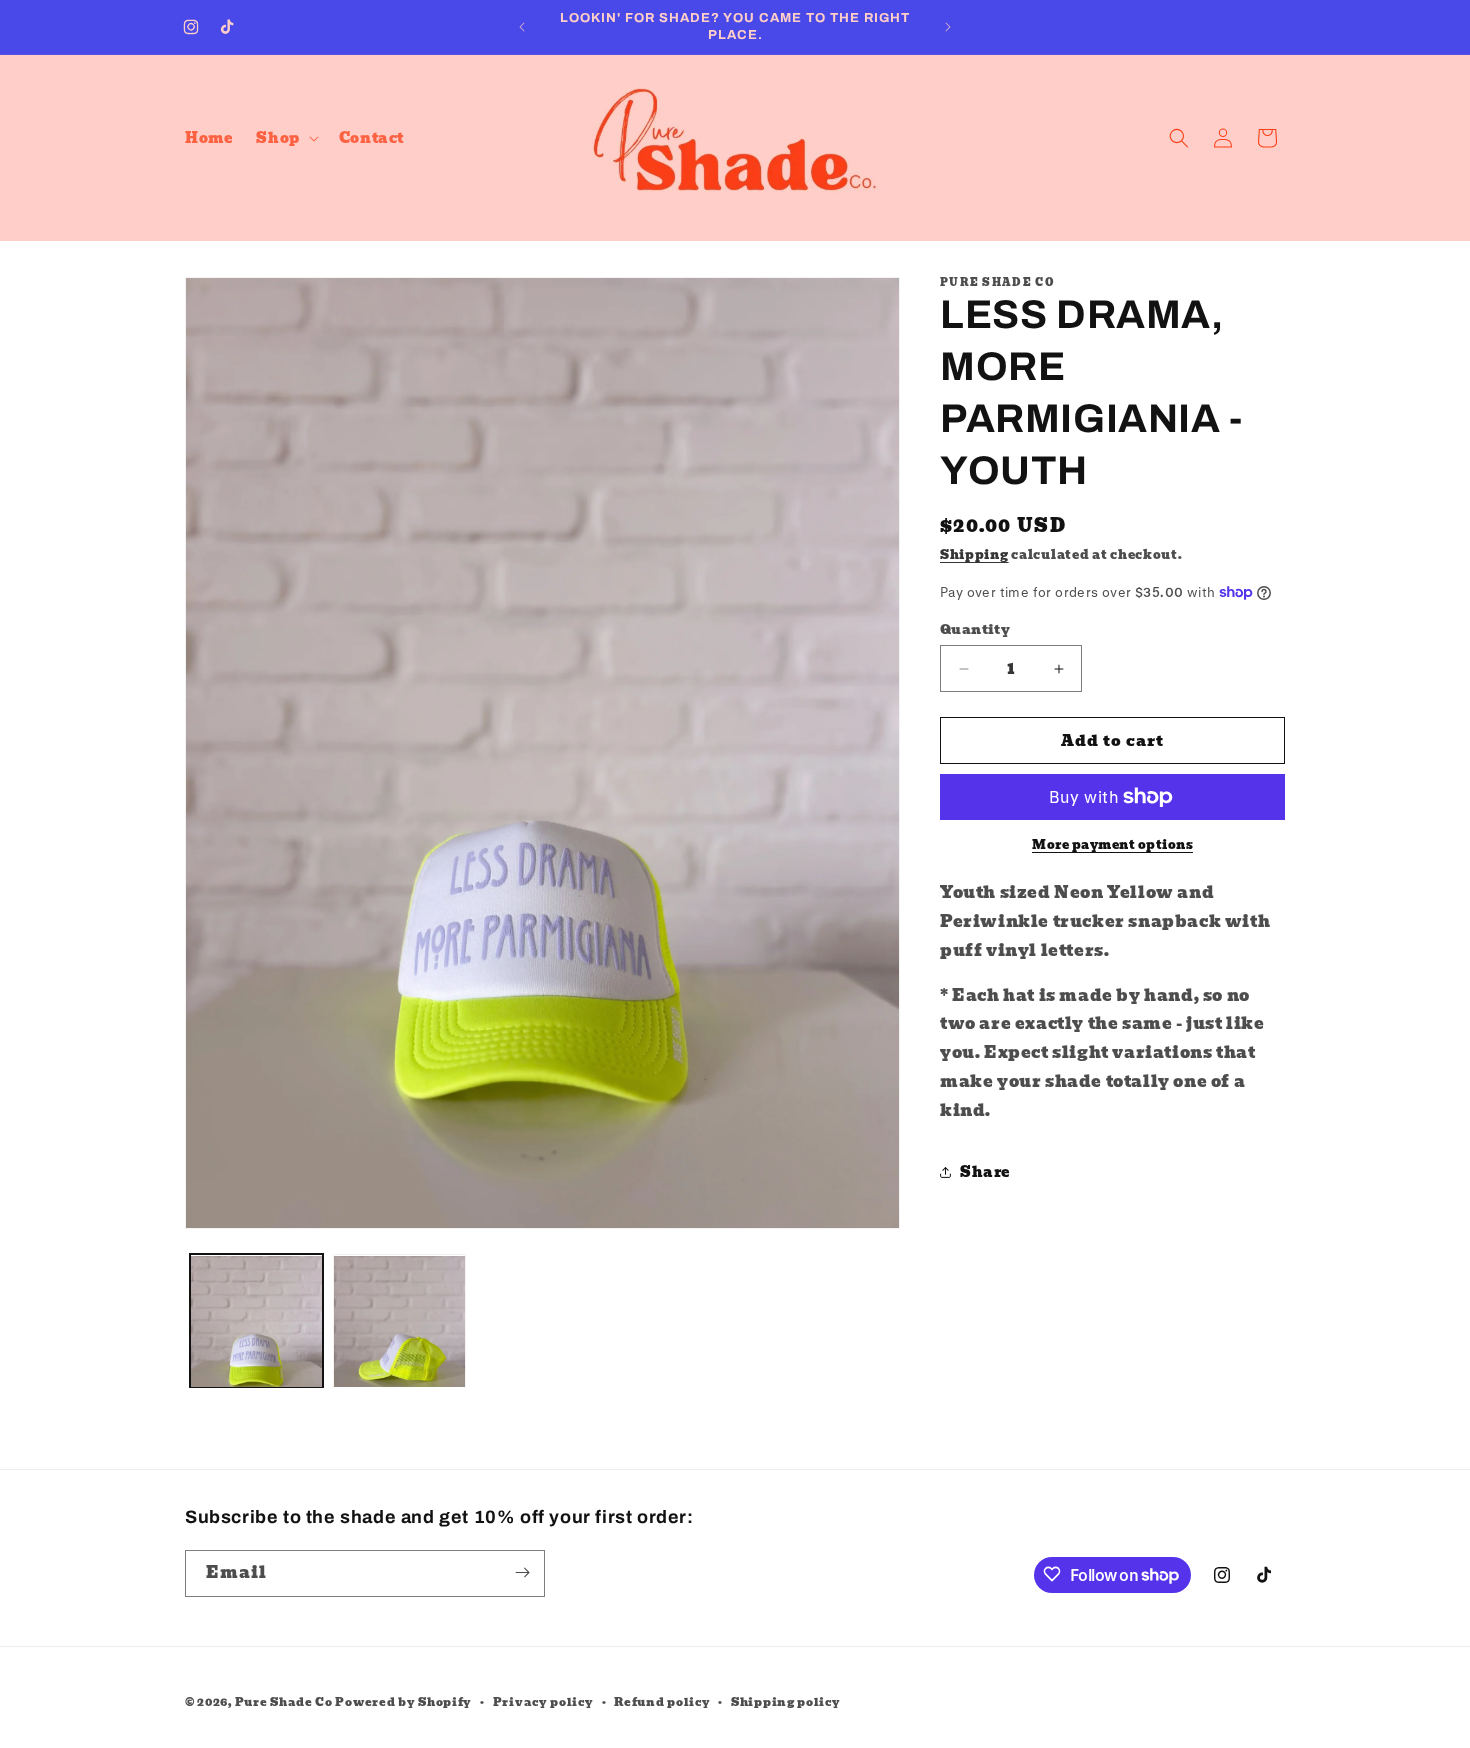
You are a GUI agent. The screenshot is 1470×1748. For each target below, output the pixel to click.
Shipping (974, 554)
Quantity (975, 630)
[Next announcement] (948, 27)
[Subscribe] (522, 1572)
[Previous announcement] (522, 27)
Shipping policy (786, 1702)
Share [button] (985, 1172)
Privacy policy (543, 1702)
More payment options (1112, 845)
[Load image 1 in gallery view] (256, 1321)
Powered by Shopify (403, 1702)
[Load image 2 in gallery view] (399, 1321)
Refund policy (662, 1702)
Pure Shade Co (284, 1702)
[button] (285, 138)
